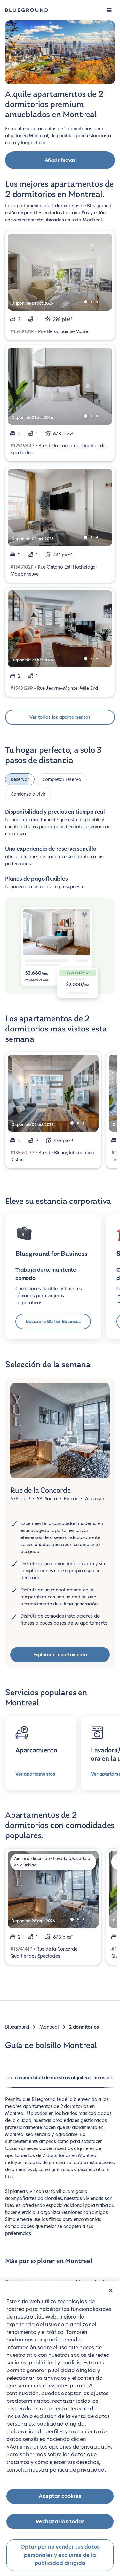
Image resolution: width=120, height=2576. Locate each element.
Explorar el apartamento (60, 1655)
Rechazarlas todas (60, 2522)
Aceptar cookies (60, 2496)
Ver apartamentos (35, 1774)
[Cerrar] (111, 2290)
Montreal (49, 2027)
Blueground (17, 2027)
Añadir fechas (60, 160)
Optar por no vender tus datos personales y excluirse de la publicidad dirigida (60, 2555)
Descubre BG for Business (53, 1322)
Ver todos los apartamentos (60, 717)
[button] (109, 10)
